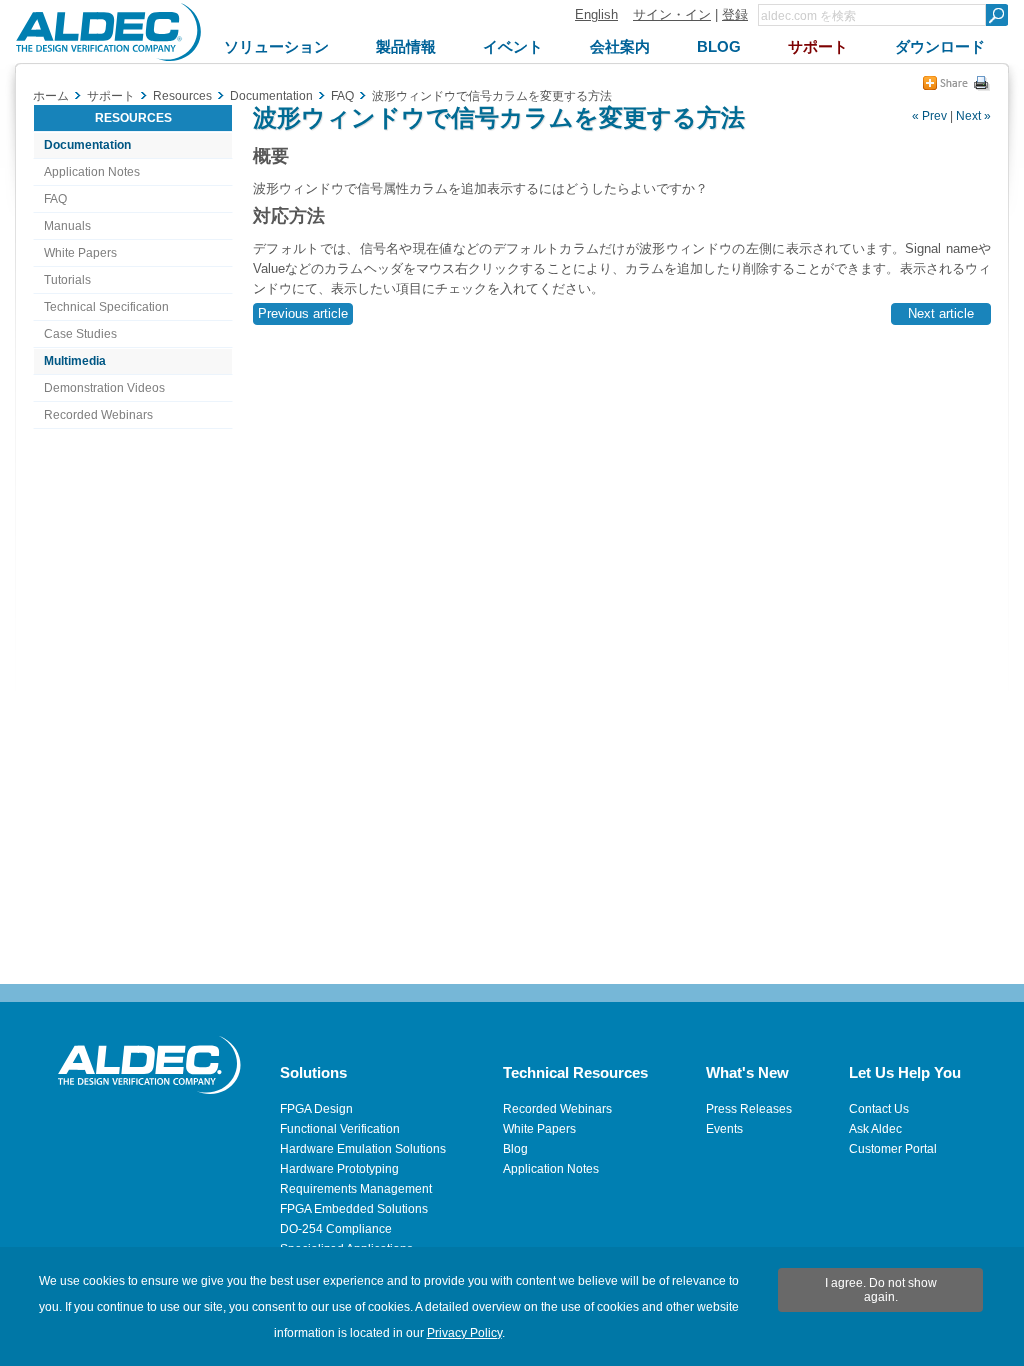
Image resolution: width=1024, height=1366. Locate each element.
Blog (515, 1149)
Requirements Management (356, 1189)
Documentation (87, 145)
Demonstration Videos (104, 388)
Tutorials (67, 280)
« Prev (929, 116)
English (596, 14)
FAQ (55, 199)
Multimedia (75, 361)
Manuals (67, 226)
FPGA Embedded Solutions (354, 1209)
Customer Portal (893, 1149)
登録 (735, 14)
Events (724, 1129)
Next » (973, 116)
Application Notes (92, 172)
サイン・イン (672, 14)
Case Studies (80, 334)
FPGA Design (316, 1109)
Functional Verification (340, 1129)
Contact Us (879, 1109)
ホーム (51, 96)
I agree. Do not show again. (881, 1290)
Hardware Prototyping (339, 1169)
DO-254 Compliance (336, 1229)
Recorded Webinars (98, 415)
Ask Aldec (875, 1129)
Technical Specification (106, 307)
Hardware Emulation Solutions (363, 1149)
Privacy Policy (464, 1333)
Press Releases (749, 1109)
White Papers (80, 253)
